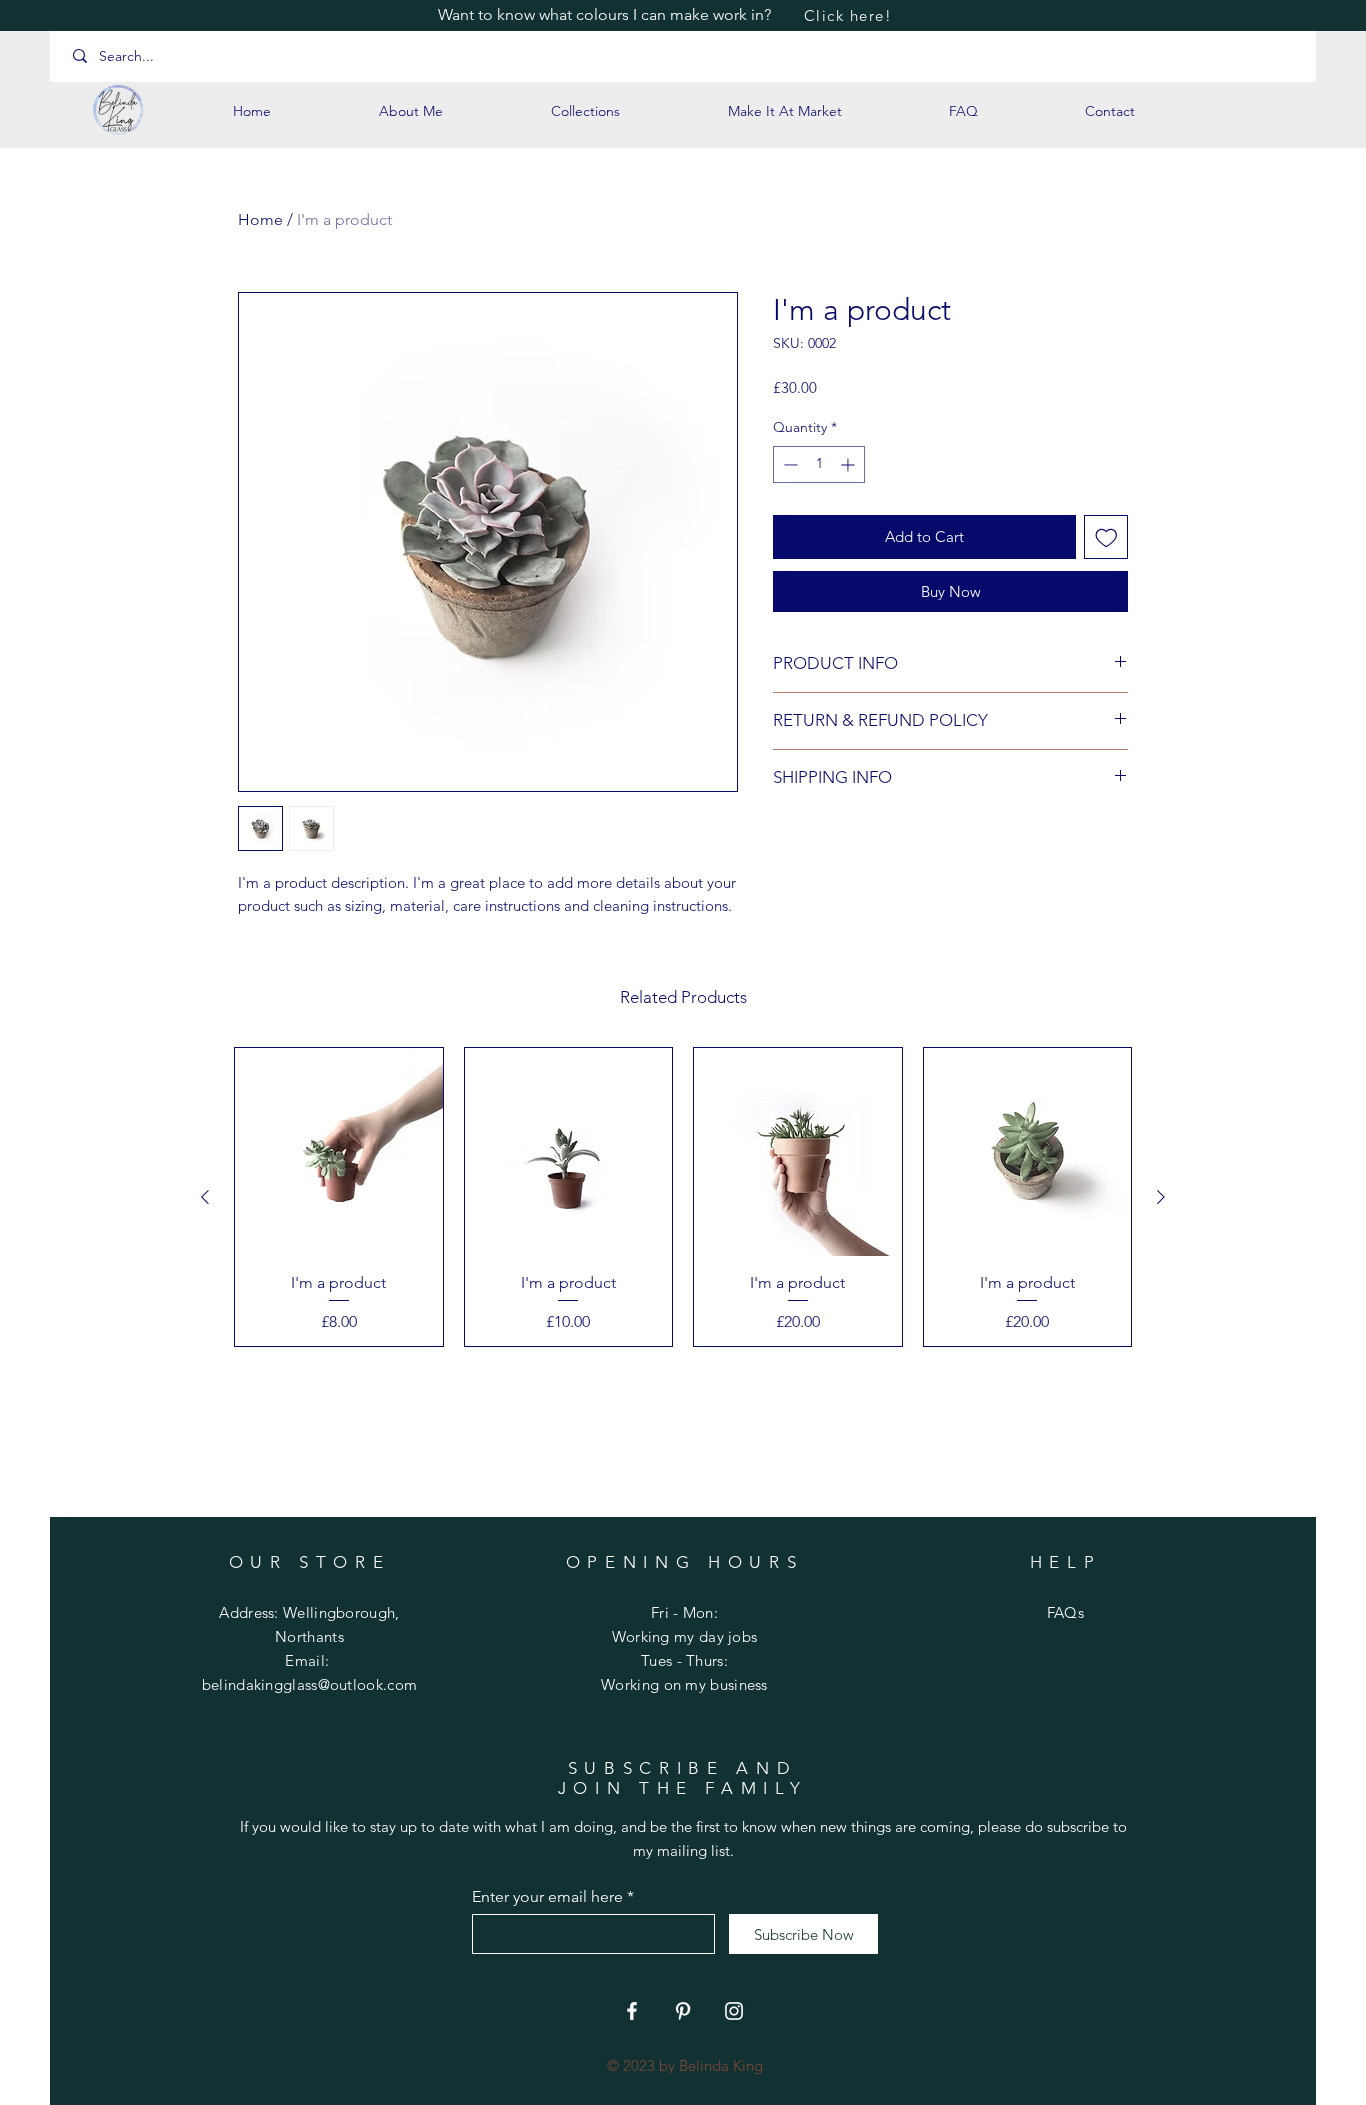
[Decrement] (788, 464)
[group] (683, 1197)
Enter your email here (547, 1897)
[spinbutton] (819, 464)
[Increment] (849, 464)
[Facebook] (632, 2011)
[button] (585, 111)
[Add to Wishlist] (1106, 537)
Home (260, 219)
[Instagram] (734, 2011)
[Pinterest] (683, 2011)
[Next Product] (1161, 1197)
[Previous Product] (205, 1197)
